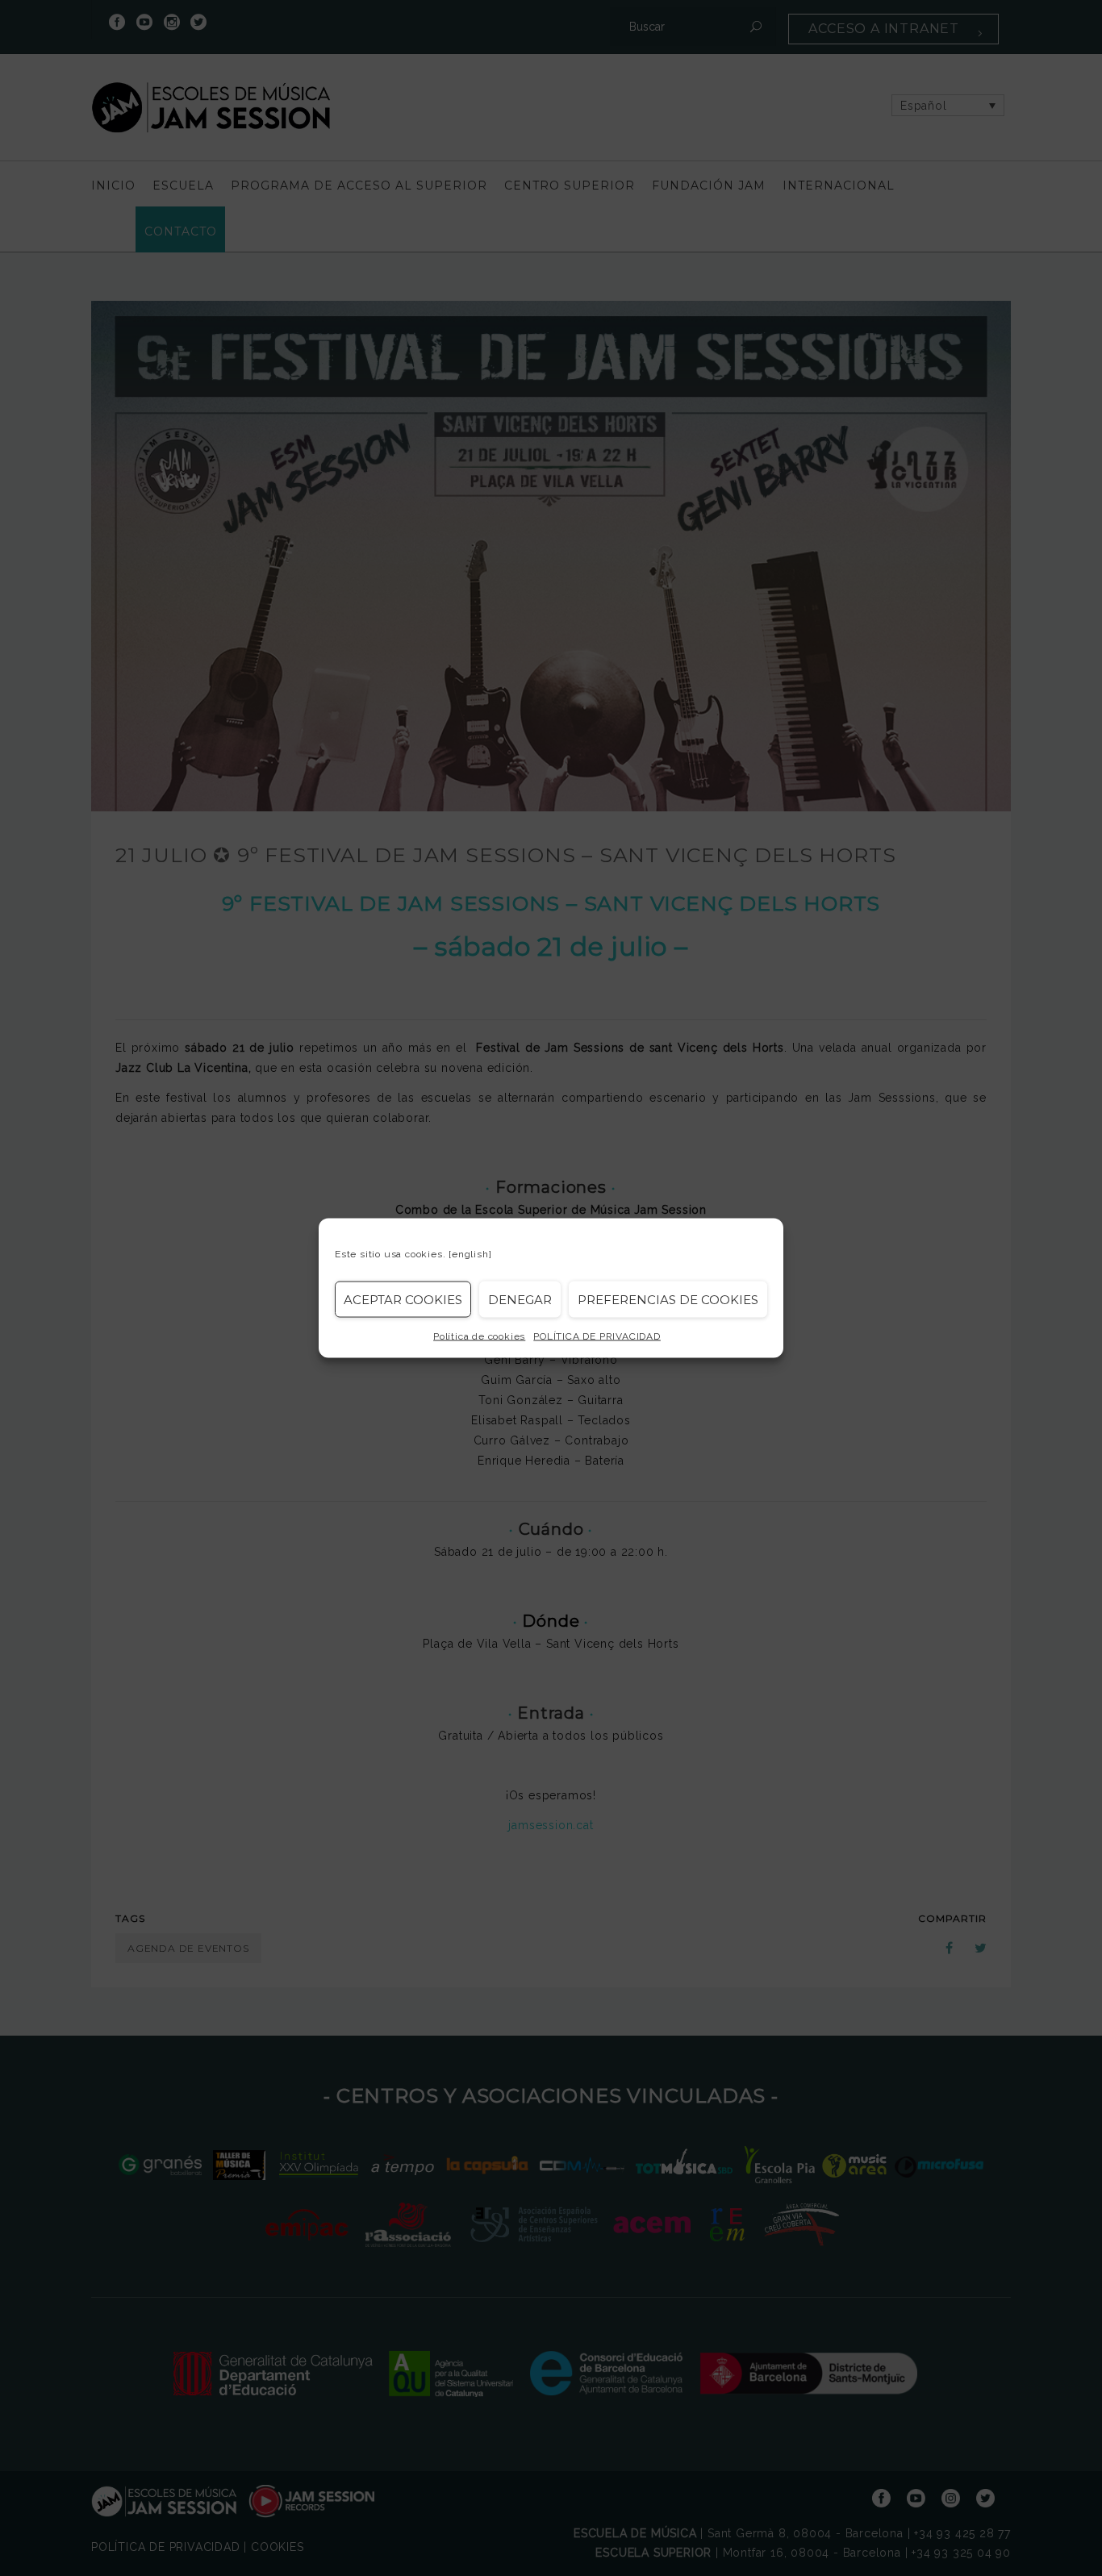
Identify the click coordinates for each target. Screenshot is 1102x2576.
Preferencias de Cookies (668, 1299)
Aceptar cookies (403, 1299)
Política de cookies (479, 1336)
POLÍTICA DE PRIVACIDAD (597, 1336)
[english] (470, 1254)
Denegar (520, 1299)
